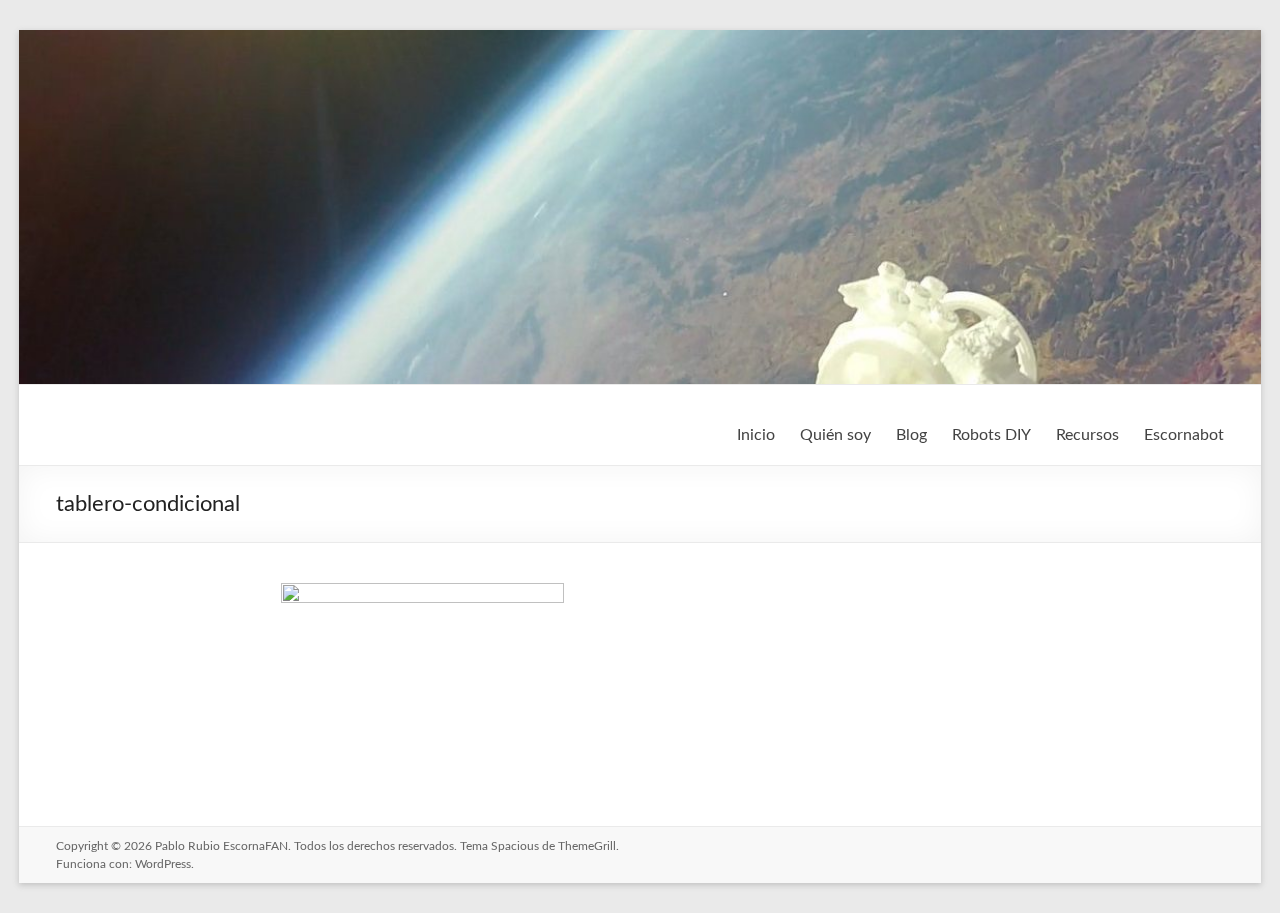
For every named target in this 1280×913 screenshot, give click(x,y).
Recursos (1087, 435)
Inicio (756, 435)
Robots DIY (991, 435)
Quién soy (835, 435)
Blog (911, 435)
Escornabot (1184, 435)
